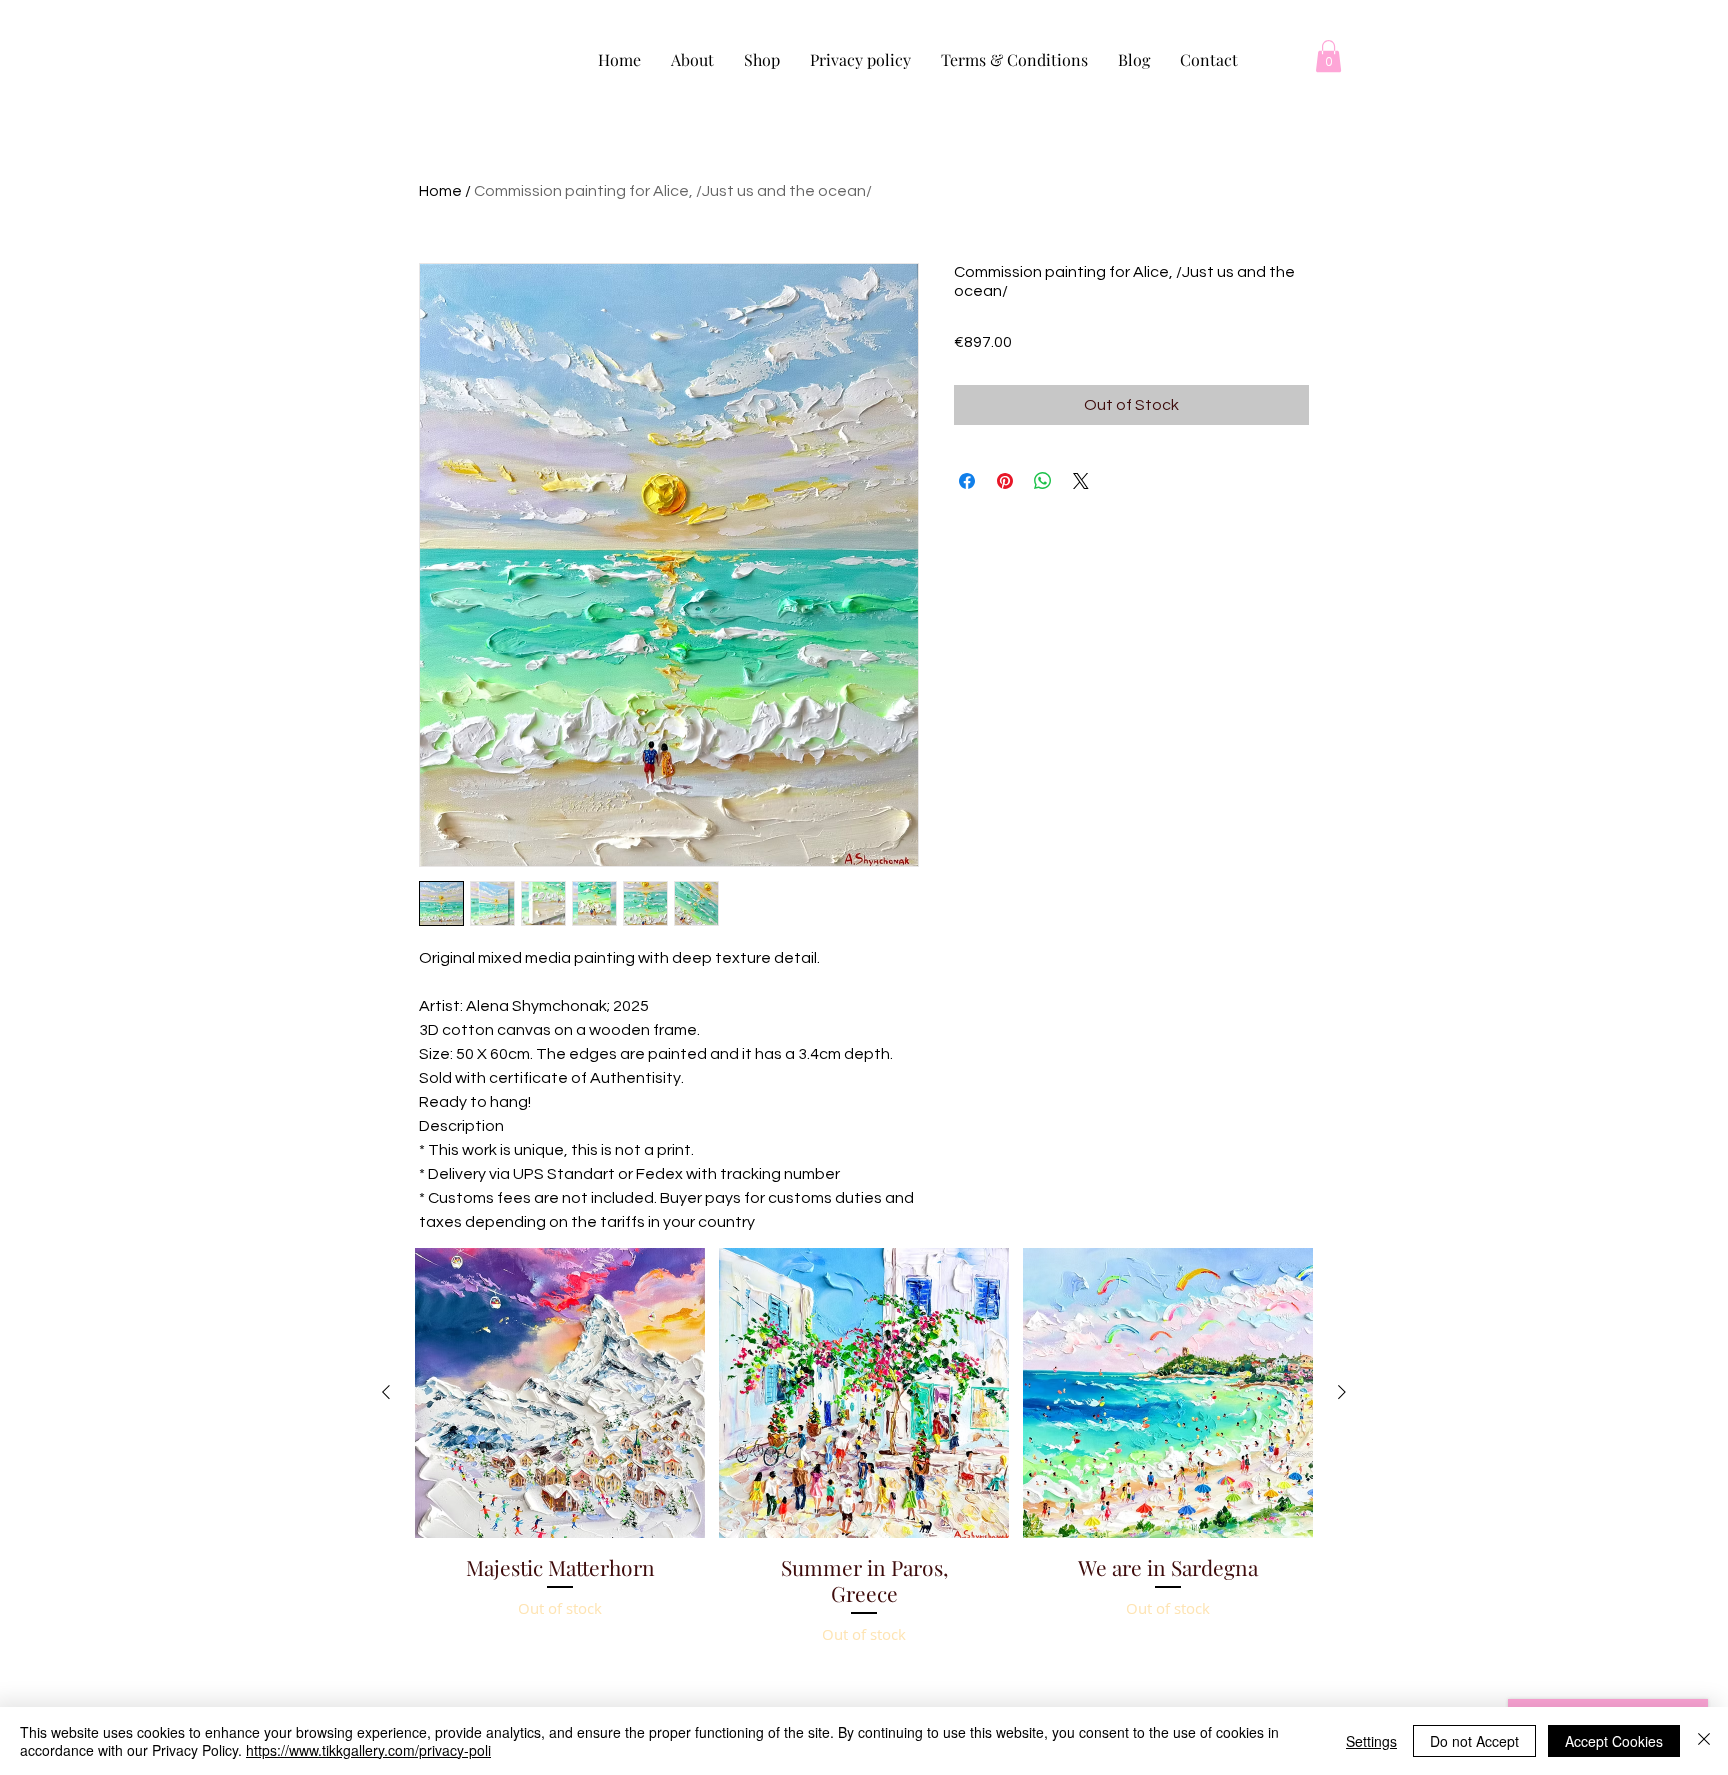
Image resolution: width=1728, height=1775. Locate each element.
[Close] (1704, 1741)
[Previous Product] (386, 1392)
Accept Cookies (1614, 1741)
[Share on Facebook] (967, 481)
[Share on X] (1081, 481)
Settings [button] (1371, 1741)
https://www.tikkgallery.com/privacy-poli (368, 1750)
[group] (864, 1497)
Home (440, 191)
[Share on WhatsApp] (1043, 481)
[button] (1328, 56)
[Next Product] (1342, 1392)
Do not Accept (1474, 1741)
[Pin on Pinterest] (1005, 481)
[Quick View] (560, 1393)
